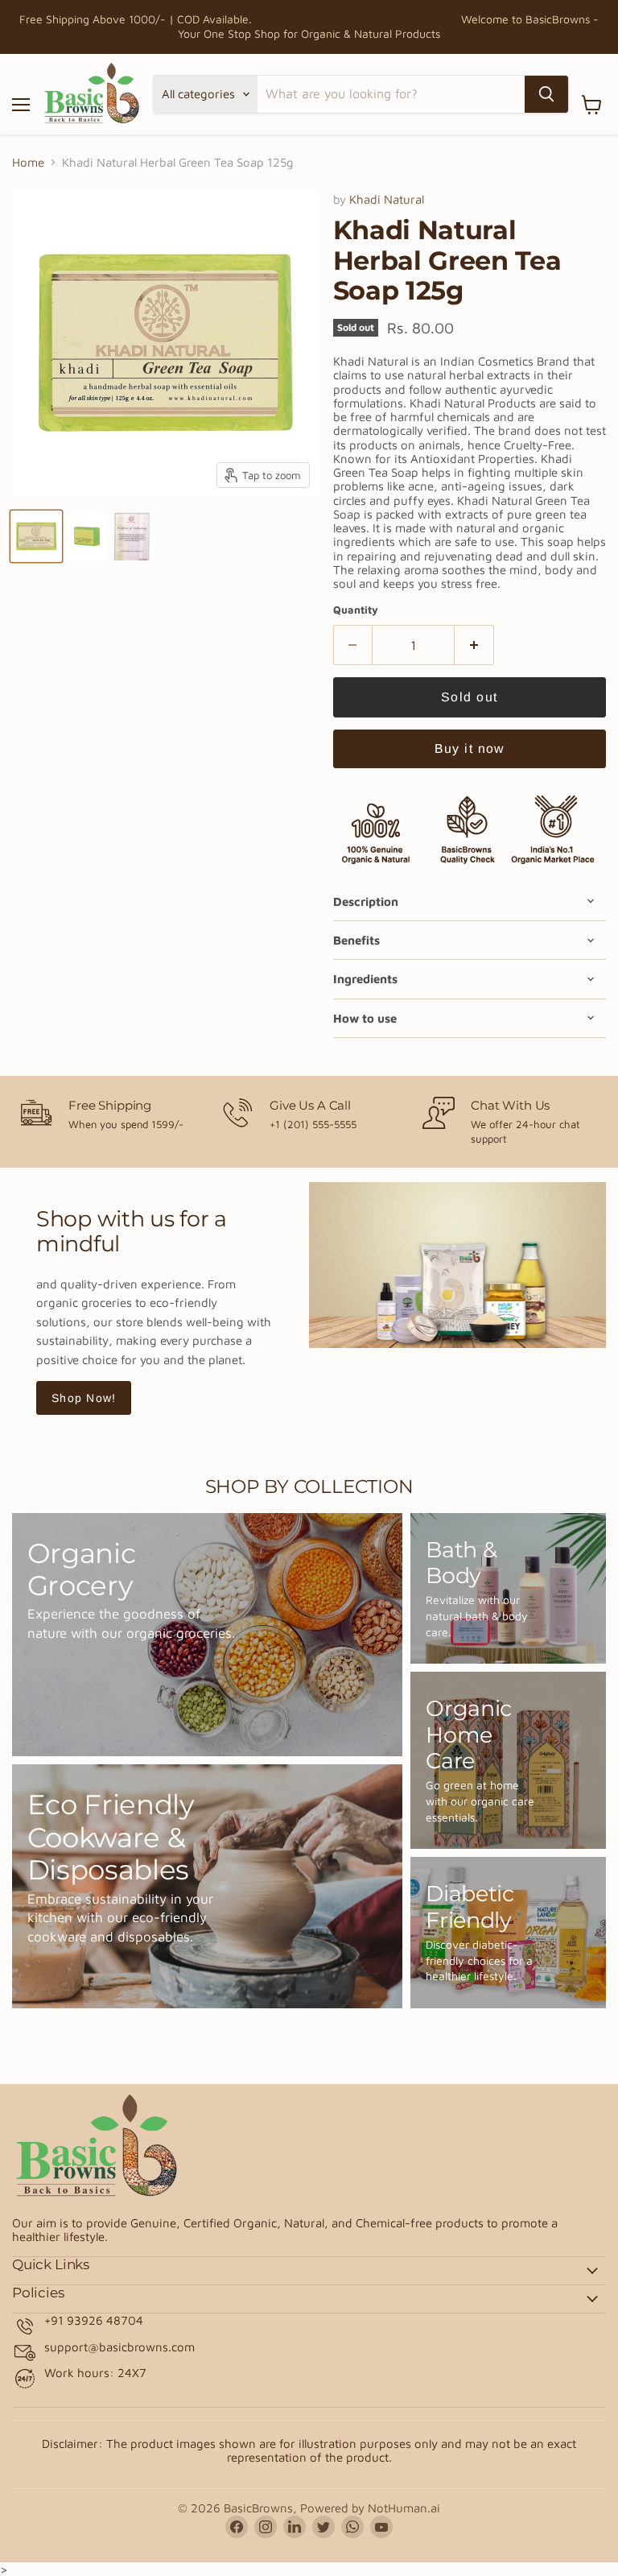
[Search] (546, 94)
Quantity (356, 610)
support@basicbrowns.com (119, 2347)
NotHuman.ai (404, 2508)
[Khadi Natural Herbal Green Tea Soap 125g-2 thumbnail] (87, 536)
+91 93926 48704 (94, 2320)
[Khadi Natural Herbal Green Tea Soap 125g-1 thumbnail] (36, 536)
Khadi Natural (387, 199)
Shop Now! (84, 1398)
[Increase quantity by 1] (474, 645)
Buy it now (470, 748)
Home (28, 162)
